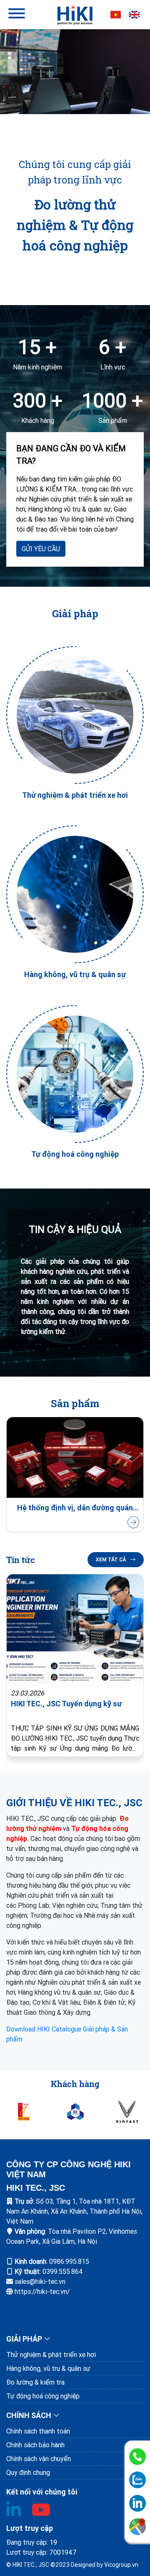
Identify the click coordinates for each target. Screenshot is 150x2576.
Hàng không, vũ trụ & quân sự (48, 2368)
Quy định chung (28, 2472)
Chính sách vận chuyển (39, 2459)
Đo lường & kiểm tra (35, 2382)
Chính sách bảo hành (35, 2445)
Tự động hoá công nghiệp (43, 2396)
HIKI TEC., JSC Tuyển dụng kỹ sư (66, 1704)
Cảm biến (75, 1508)
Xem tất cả (111, 1559)
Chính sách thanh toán (38, 2431)
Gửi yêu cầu (41, 549)
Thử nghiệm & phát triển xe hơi (51, 2355)
